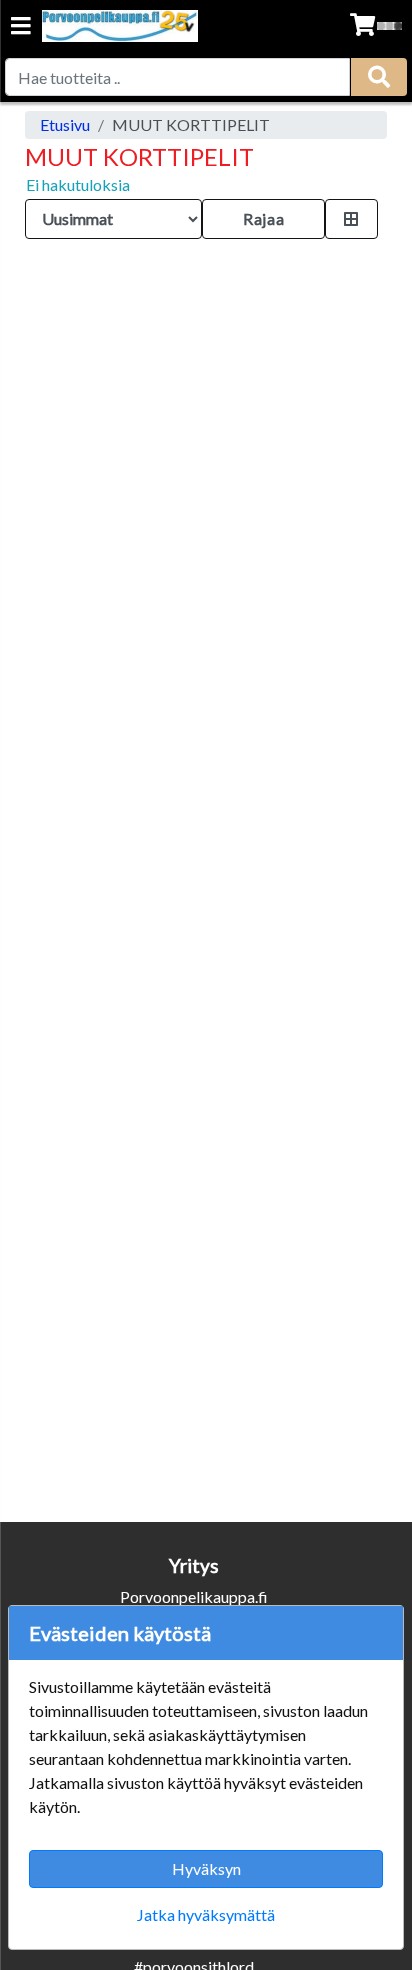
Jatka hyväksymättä (206, 1914)
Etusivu (65, 124)
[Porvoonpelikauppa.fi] (120, 26)
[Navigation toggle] (21, 27)
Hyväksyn (206, 1868)
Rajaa (263, 218)
